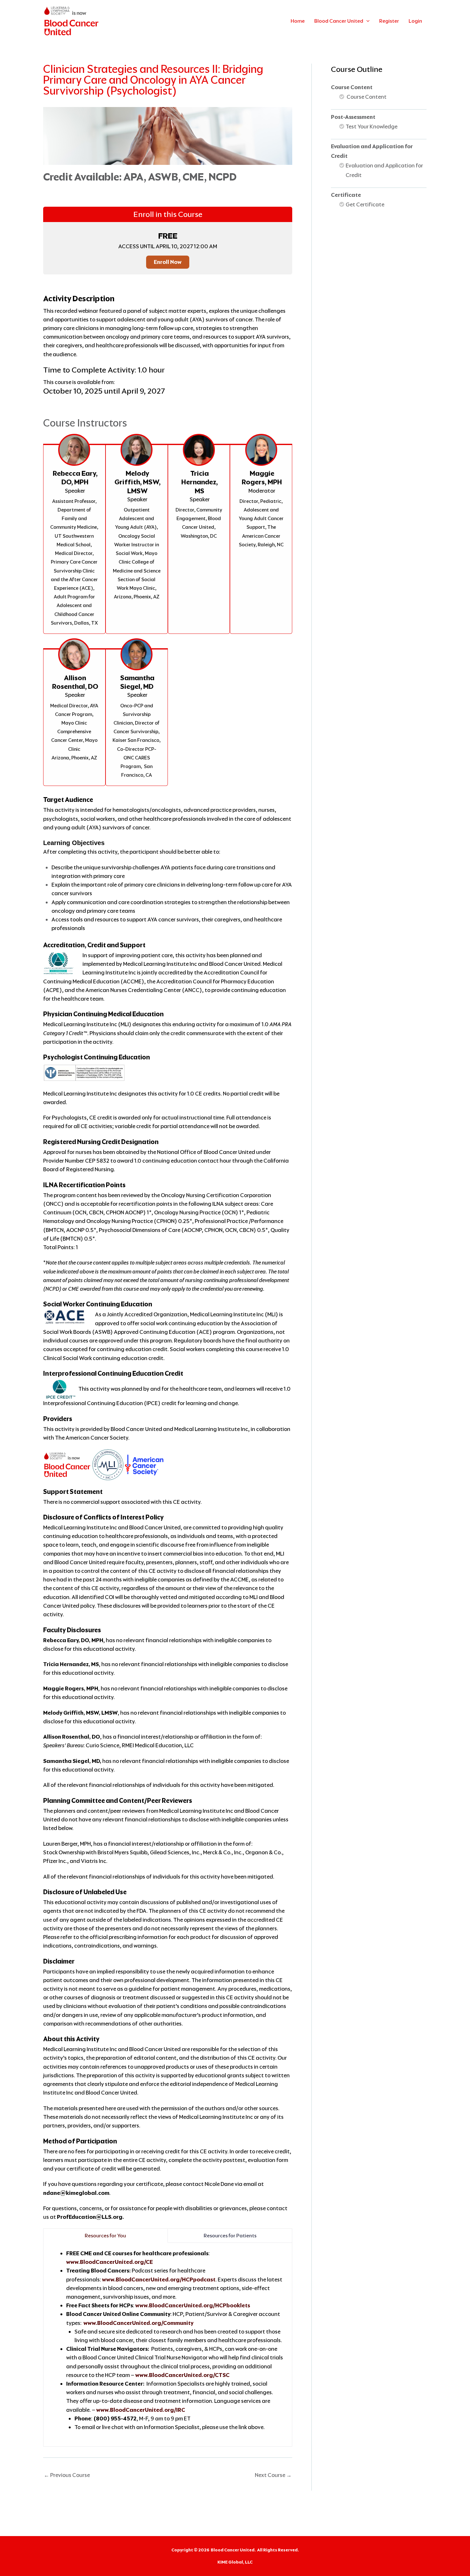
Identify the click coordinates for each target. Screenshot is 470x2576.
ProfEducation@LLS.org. (90, 2217)
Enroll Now (168, 262)
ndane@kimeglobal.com (76, 2193)
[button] (366, 21)
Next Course (273, 2475)
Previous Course (67, 2475)
